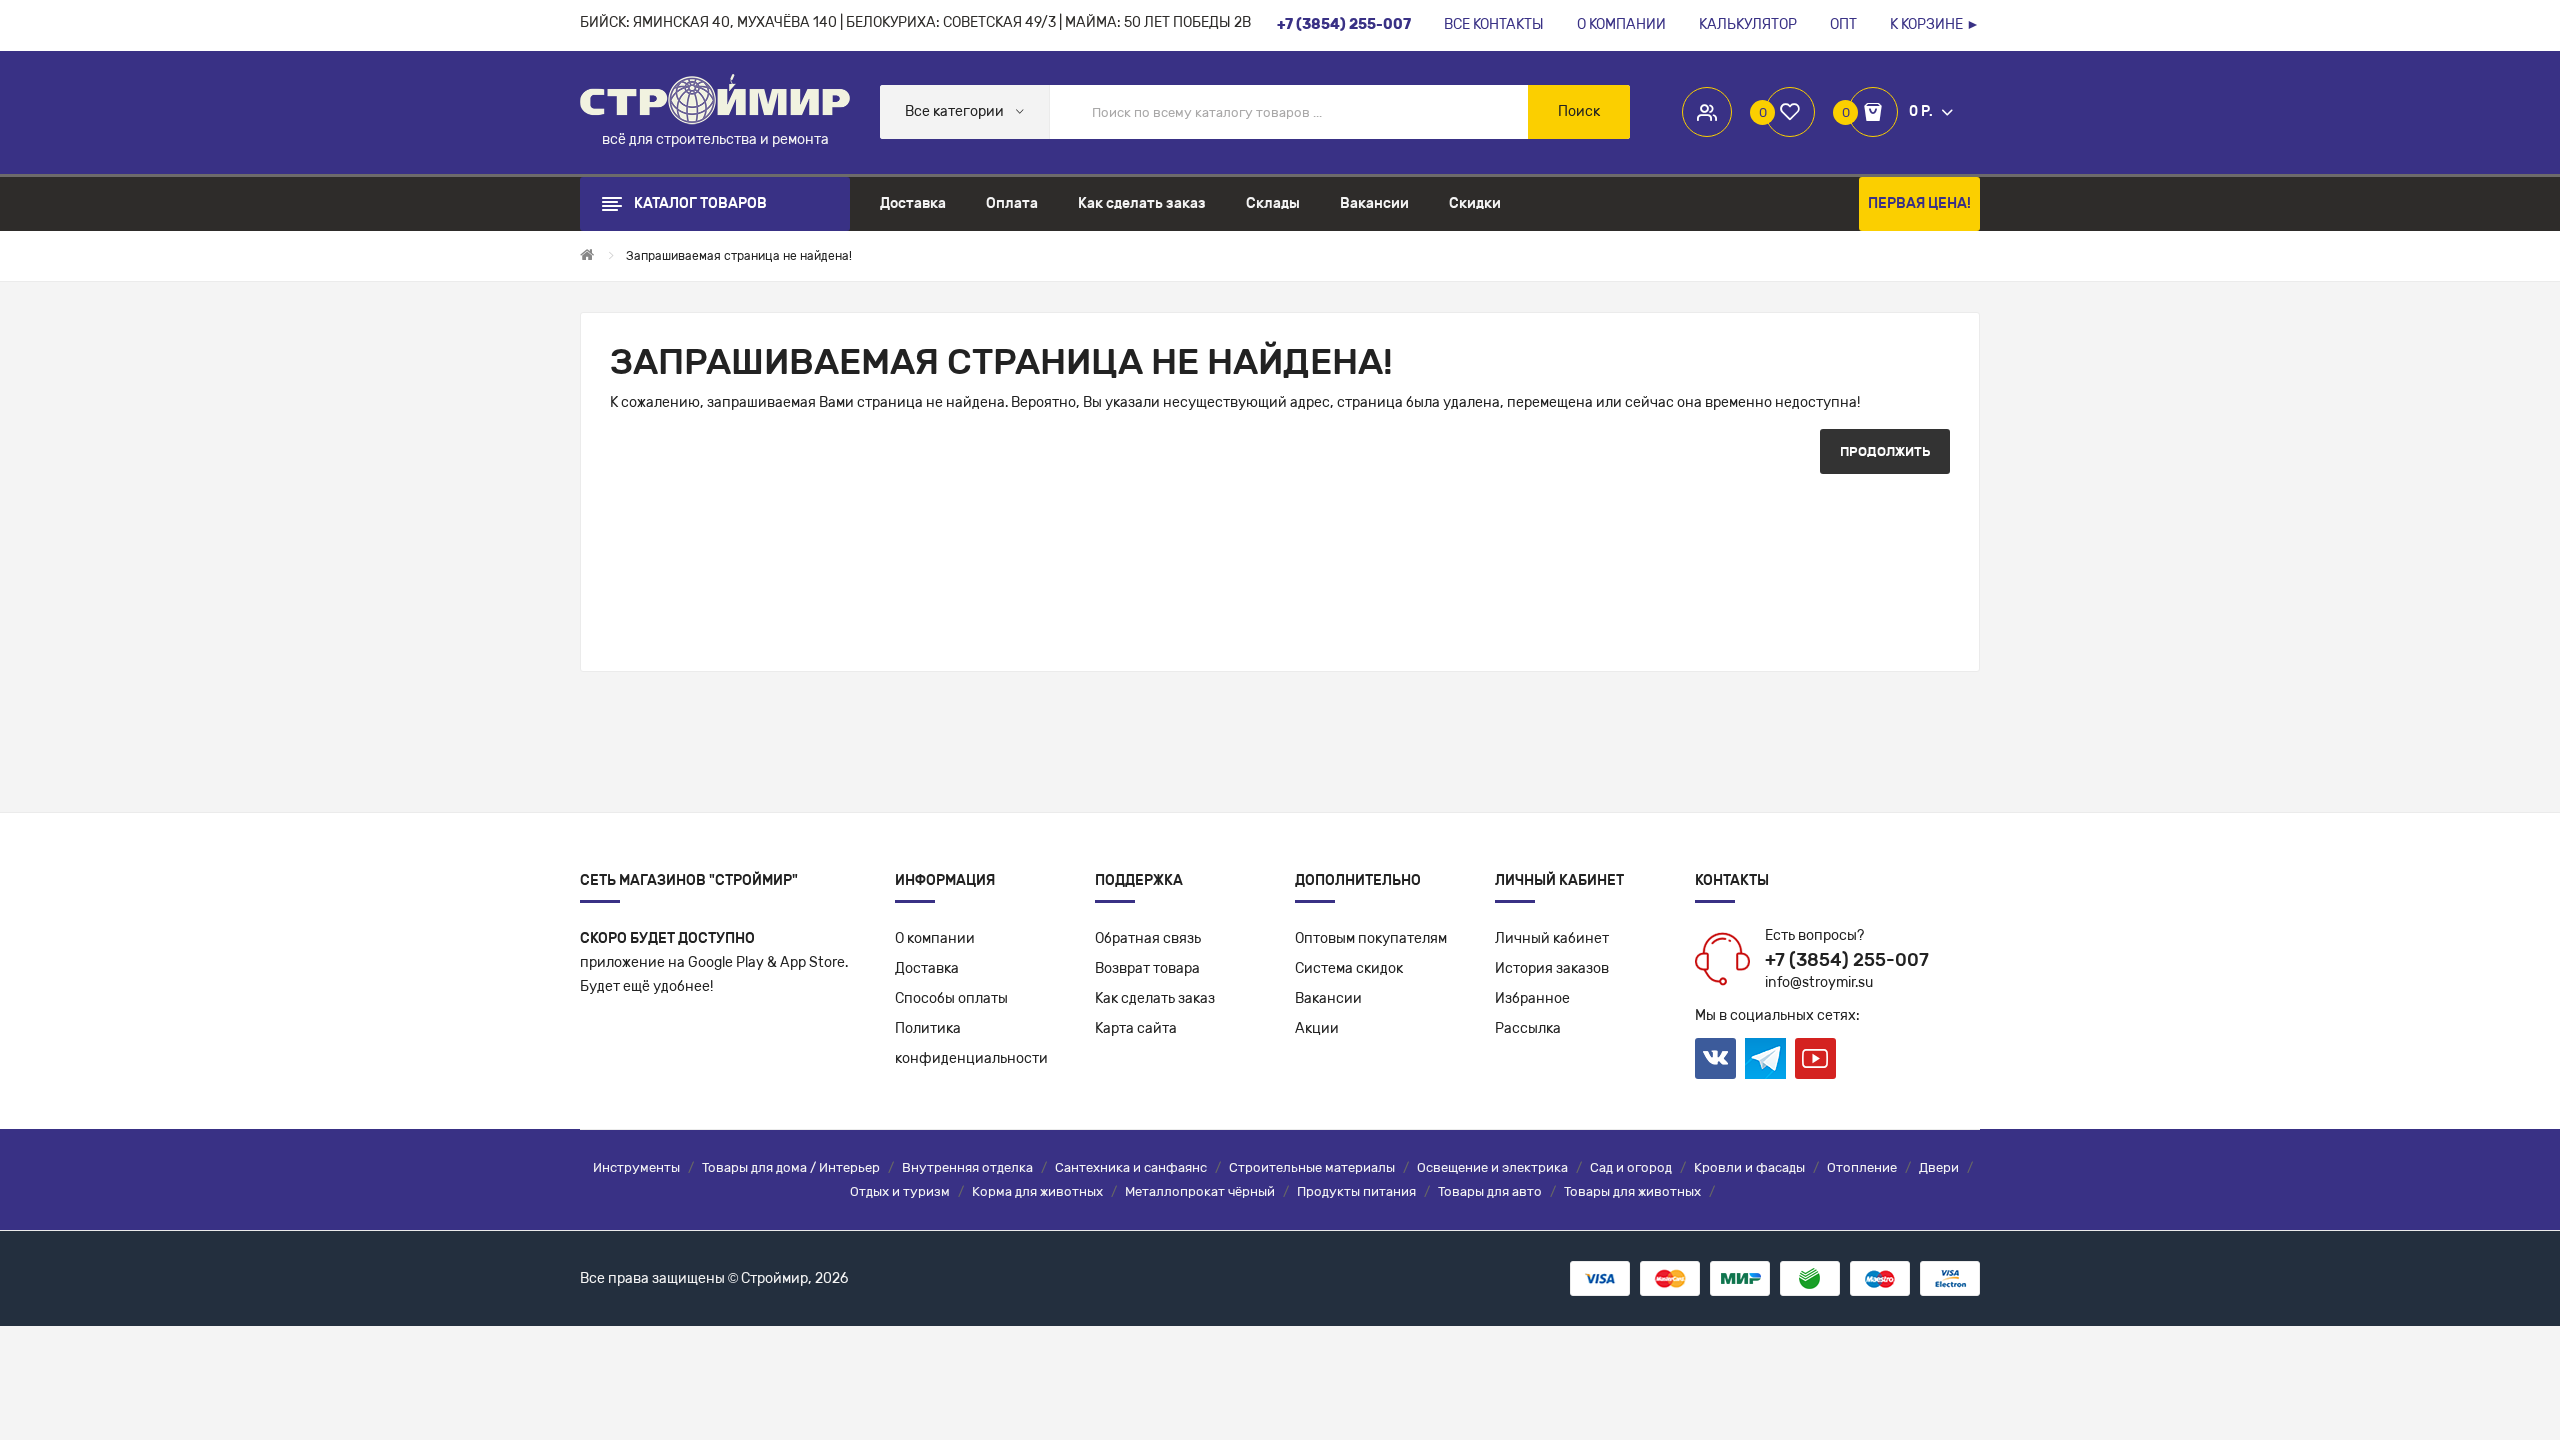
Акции (1317, 1028)
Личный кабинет (1552, 938)
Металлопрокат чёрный (1200, 1191)
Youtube (1815, 1058)
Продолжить (1885, 451)
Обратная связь (1148, 938)
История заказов (1552, 968)
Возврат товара (1147, 968)
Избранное (1532, 998)
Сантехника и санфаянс (1131, 1167)
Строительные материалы (1312, 1167)
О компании (935, 938)
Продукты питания (1356, 1191)
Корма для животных (1037, 1191)
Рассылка (1528, 1028)
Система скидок (1349, 968)
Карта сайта (1136, 1028)
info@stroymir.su (1819, 982)
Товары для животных (1632, 1191)
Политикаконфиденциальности (971, 1043)
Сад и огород (1631, 1167)
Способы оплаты (951, 998)
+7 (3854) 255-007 (1847, 960)
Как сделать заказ (1155, 998)
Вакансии (1328, 998)
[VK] (1715, 1058)
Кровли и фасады (1749, 1167)
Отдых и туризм (900, 1191)
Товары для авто (1490, 1191)
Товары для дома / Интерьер (791, 1167)
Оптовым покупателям (1371, 938)
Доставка (927, 968)
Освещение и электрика (1492, 1167)
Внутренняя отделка (967, 1167)
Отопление (1862, 1167)
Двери (1939, 1167)
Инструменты (636, 1167)
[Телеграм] (1765, 1059)
